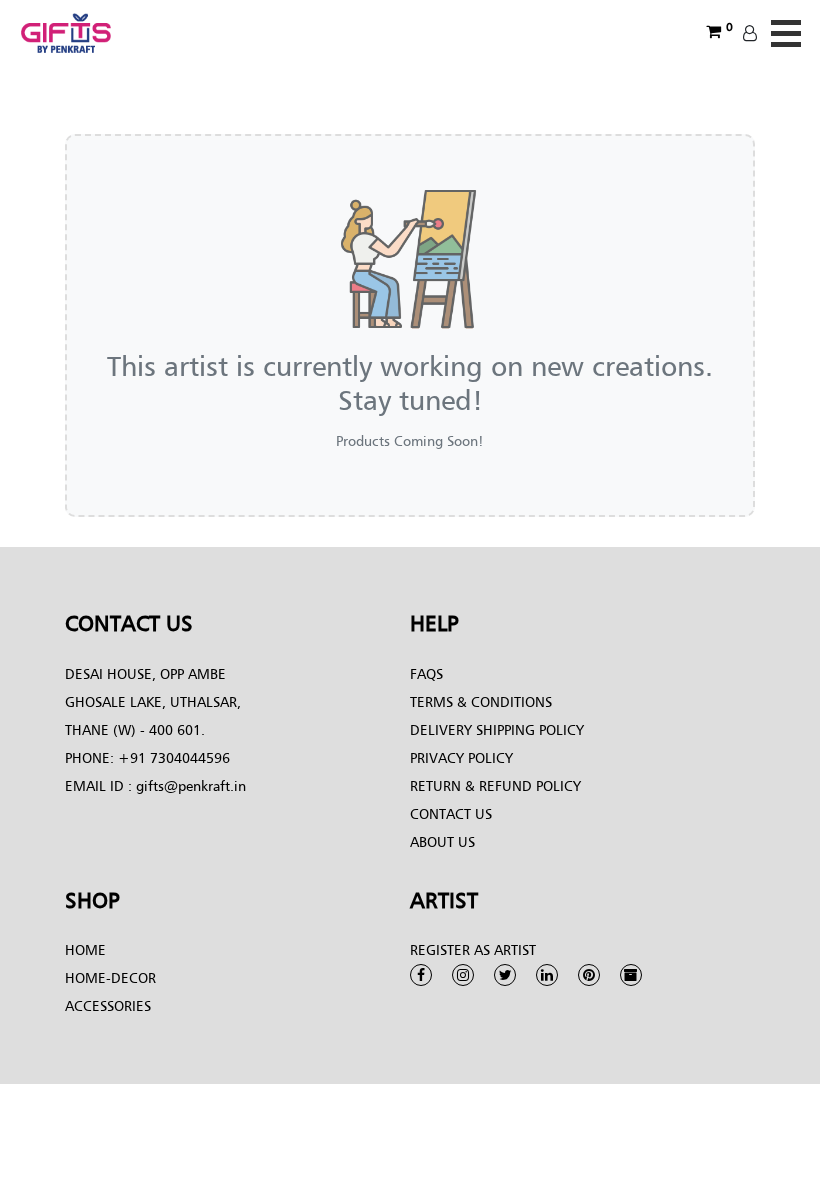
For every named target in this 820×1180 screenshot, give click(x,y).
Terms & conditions (481, 701)
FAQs (426, 673)
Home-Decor (110, 977)
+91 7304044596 (174, 757)
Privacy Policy (461, 757)
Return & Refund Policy (495, 785)
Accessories (108, 1005)
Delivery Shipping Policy (497, 729)
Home (85, 949)
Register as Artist (473, 949)
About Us (442, 841)
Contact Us (451, 813)
